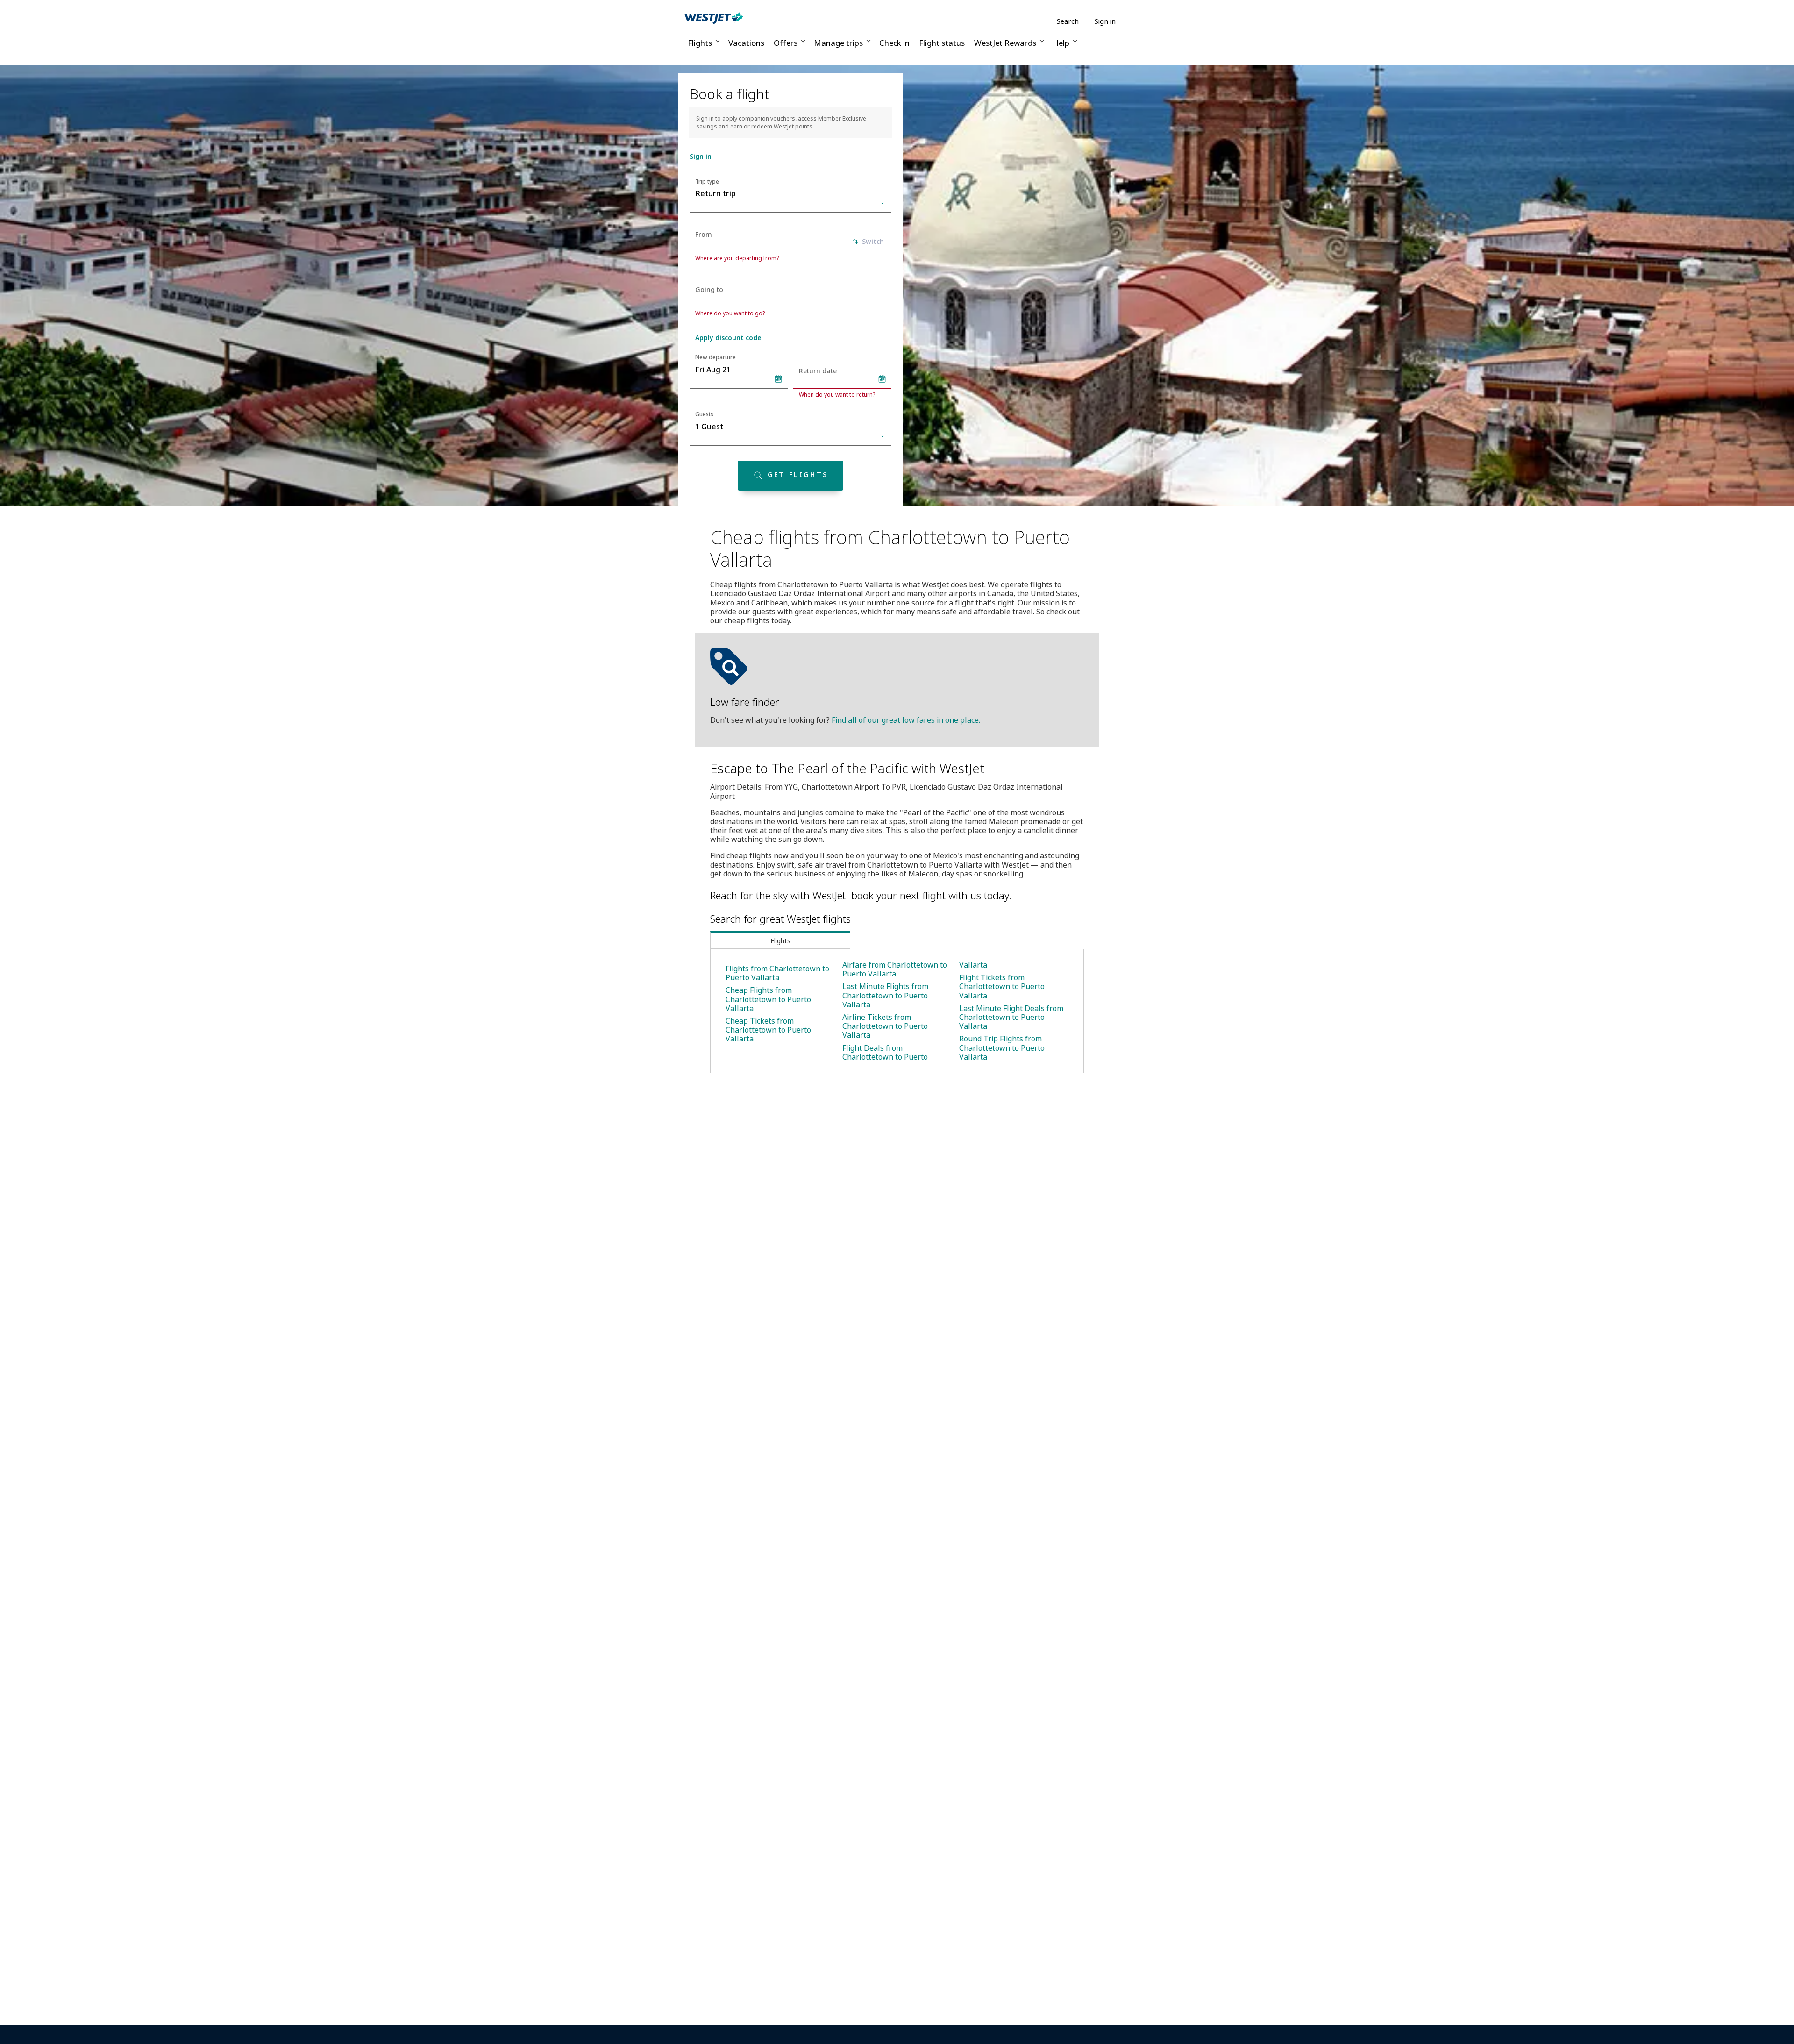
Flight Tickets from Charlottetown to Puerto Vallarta (1002, 986)
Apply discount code (728, 338)
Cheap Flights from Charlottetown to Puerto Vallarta (768, 999)
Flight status (942, 43)
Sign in (1105, 21)
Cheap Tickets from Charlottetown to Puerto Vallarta (768, 1030)
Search (1068, 21)
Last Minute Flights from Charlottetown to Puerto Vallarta (885, 995)
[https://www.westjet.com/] (714, 18)
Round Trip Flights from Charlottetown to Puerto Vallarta (1002, 1047)
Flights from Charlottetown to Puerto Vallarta (777, 973)
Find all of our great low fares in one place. (906, 720)
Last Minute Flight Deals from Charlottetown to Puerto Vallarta (1011, 1017)
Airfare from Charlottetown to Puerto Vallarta (895, 969)
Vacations (746, 43)
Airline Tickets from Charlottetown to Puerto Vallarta (885, 1026)
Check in (894, 43)
